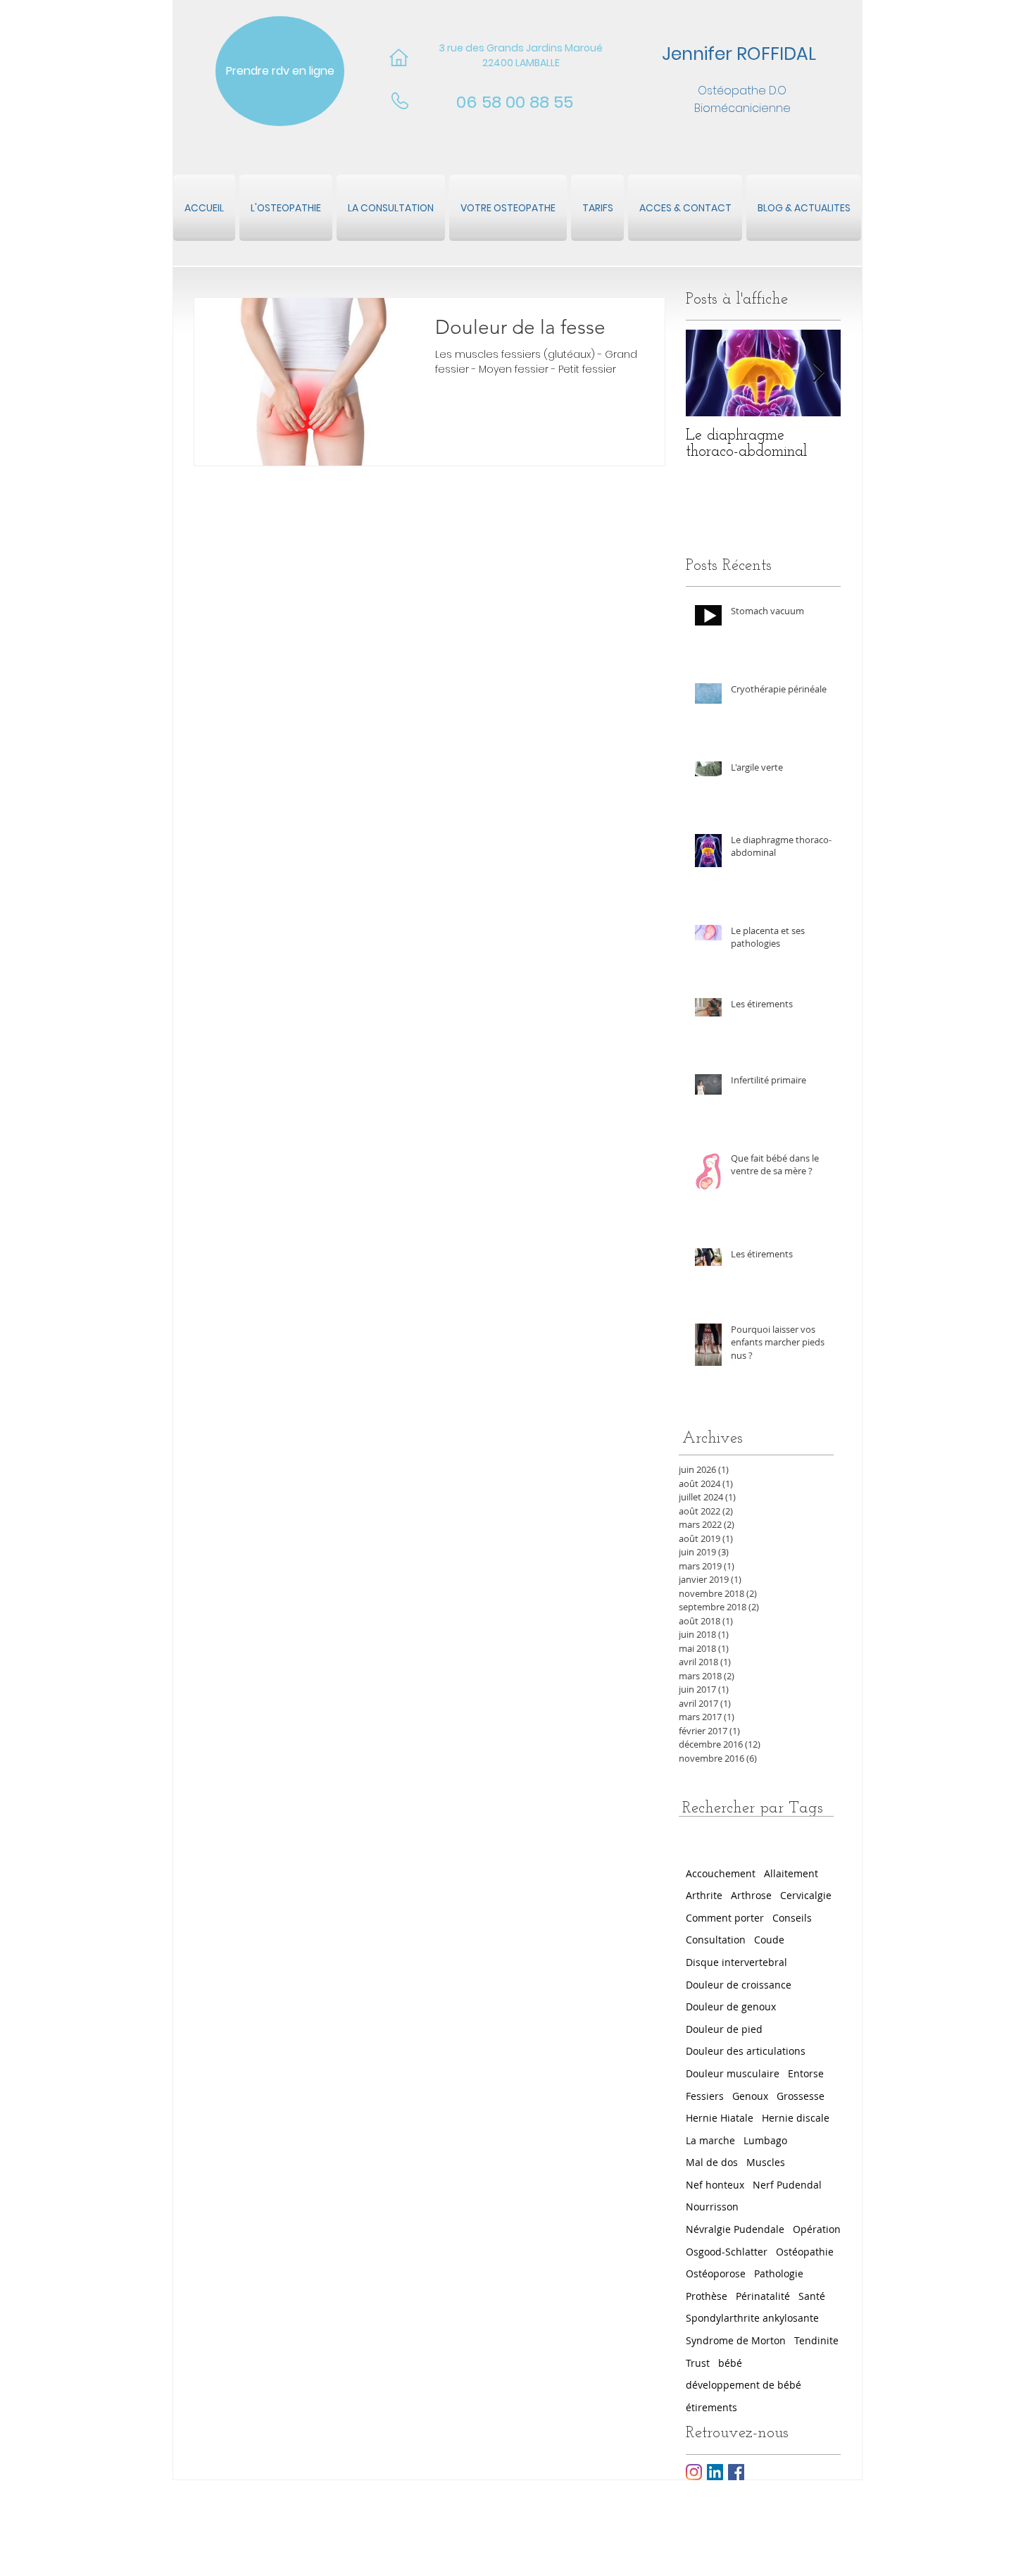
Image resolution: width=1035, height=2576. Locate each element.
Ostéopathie (805, 2252)
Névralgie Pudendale (735, 2229)
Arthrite (704, 1895)
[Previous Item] (708, 373)
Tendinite (816, 2340)
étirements (711, 2407)
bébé (730, 2363)
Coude (769, 1940)
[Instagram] (694, 2472)
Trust (698, 2363)
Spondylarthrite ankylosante (752, 2318)
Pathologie (779, 2273)
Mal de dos (712, 2162)
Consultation (716, 1940)
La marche (710, 2140)
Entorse (806, 2073)
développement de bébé (744, 2385)
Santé (812, 2296)
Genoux (750, 2096)
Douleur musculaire (733, 2073)
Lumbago (765, 2140)
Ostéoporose (716, 2273)
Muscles (766, 2162)
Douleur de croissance (739, 1985)
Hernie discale (796, 2118)
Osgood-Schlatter (727, 2252)
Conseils (792, 1918)
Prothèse (707, 2296)
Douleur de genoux (731, 2006)
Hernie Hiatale (720, 2118)
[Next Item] (818, 373)
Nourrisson (712, 2207)
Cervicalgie (806, 1895)
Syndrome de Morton (736, 2340)
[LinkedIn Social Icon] (715, 2472)
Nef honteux (715, 2185)
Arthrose (751, 1895)
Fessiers (705, 2096)
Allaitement (791, 1873)
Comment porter (725, 1918)
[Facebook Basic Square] (736, 2472)
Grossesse (801, 2096)
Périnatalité (763, 2296)
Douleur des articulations (746, 2051)
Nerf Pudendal (787, 2185)
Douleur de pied (724, 2029)
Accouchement (721, 1873)
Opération (817, 2229)
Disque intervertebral (736, 1962)
